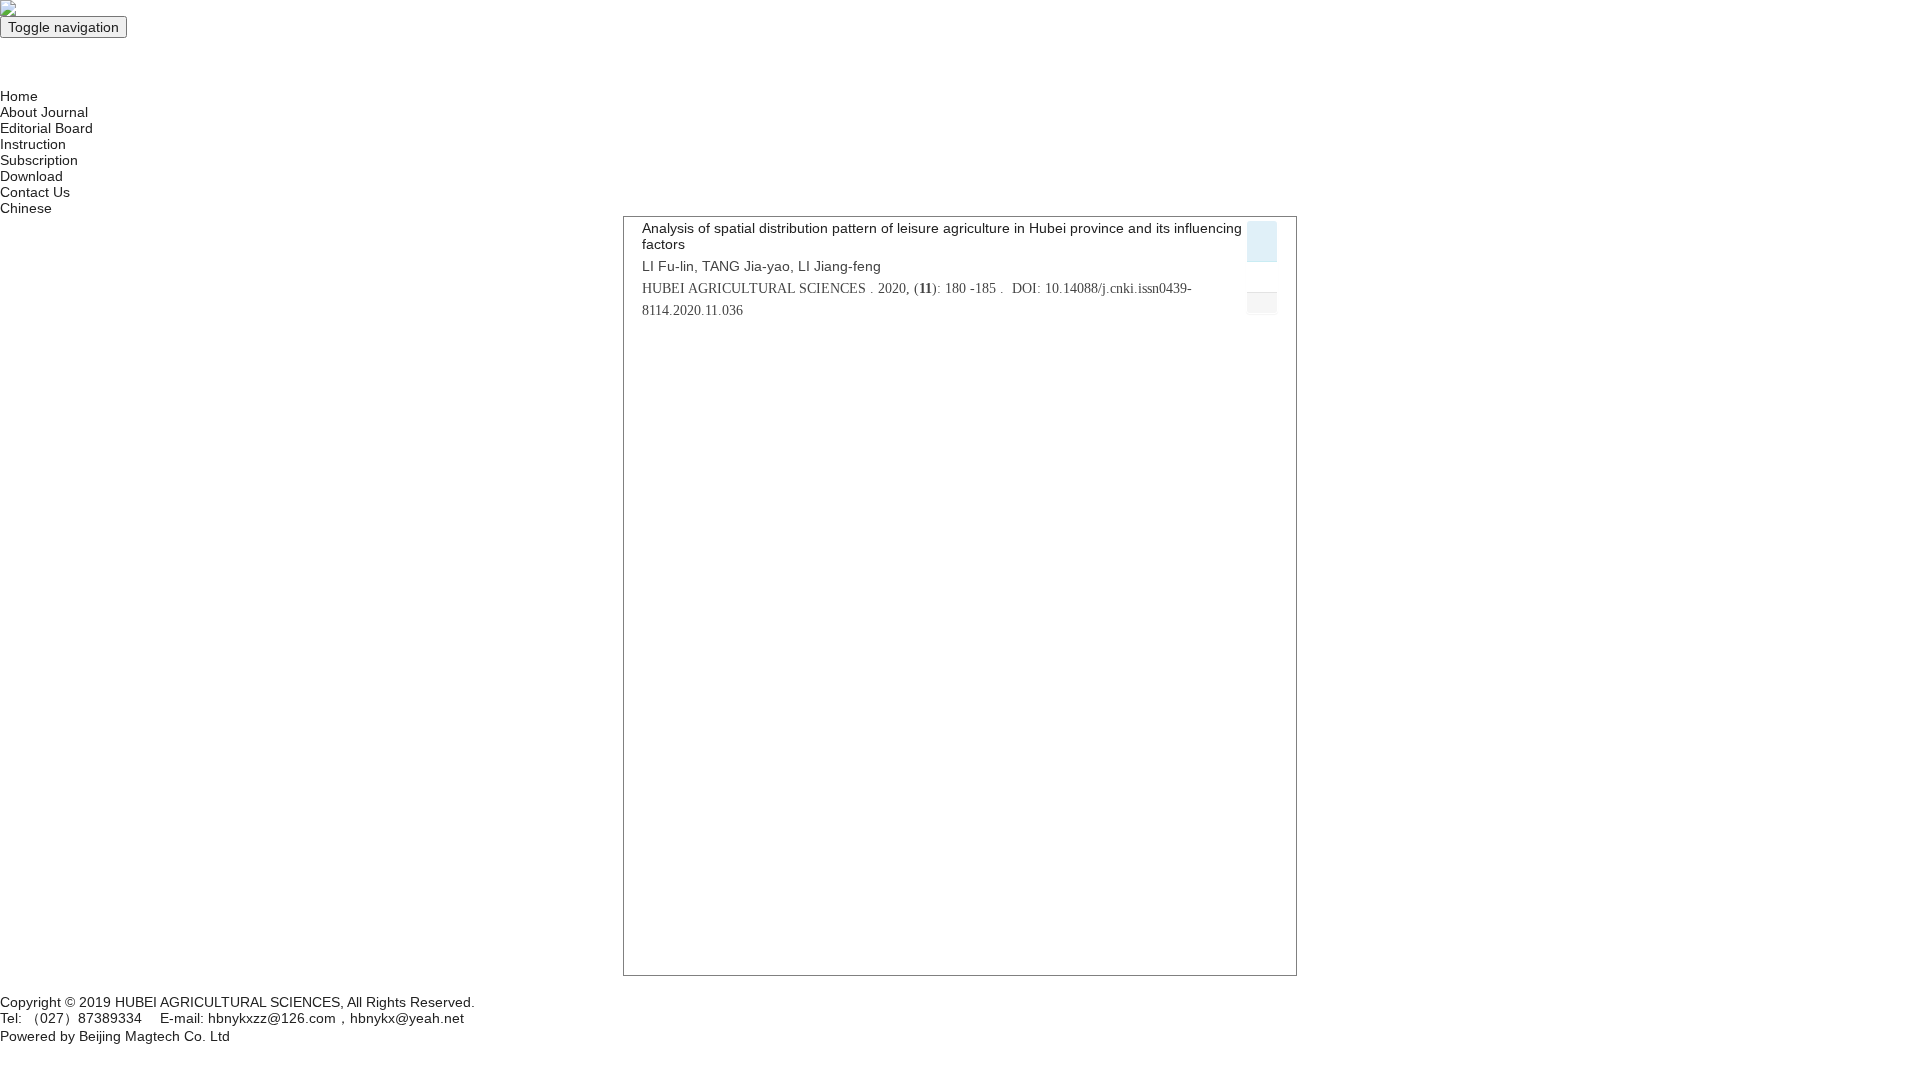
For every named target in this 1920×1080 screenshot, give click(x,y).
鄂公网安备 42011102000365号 (98, 984)
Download (31, 176)
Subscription (39, 160)
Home (19, 96)
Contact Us (35, 192)
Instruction (33, 144)
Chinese (26, 208)
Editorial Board (46, 128)
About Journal (44, 112)
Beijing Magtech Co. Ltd (154, 1036)
